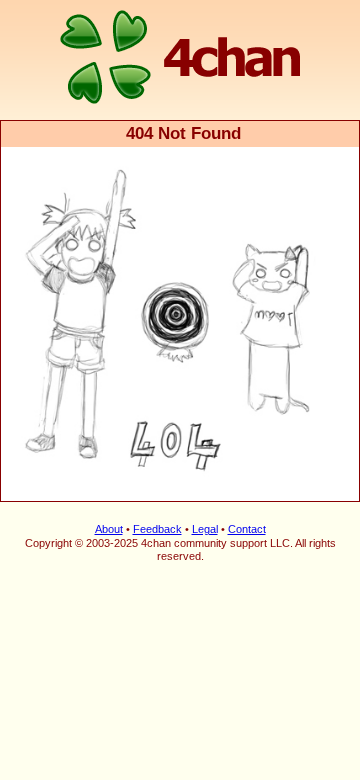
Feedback (157, 529)
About (109, 529)
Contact (247, 529)
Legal (205, 529)
